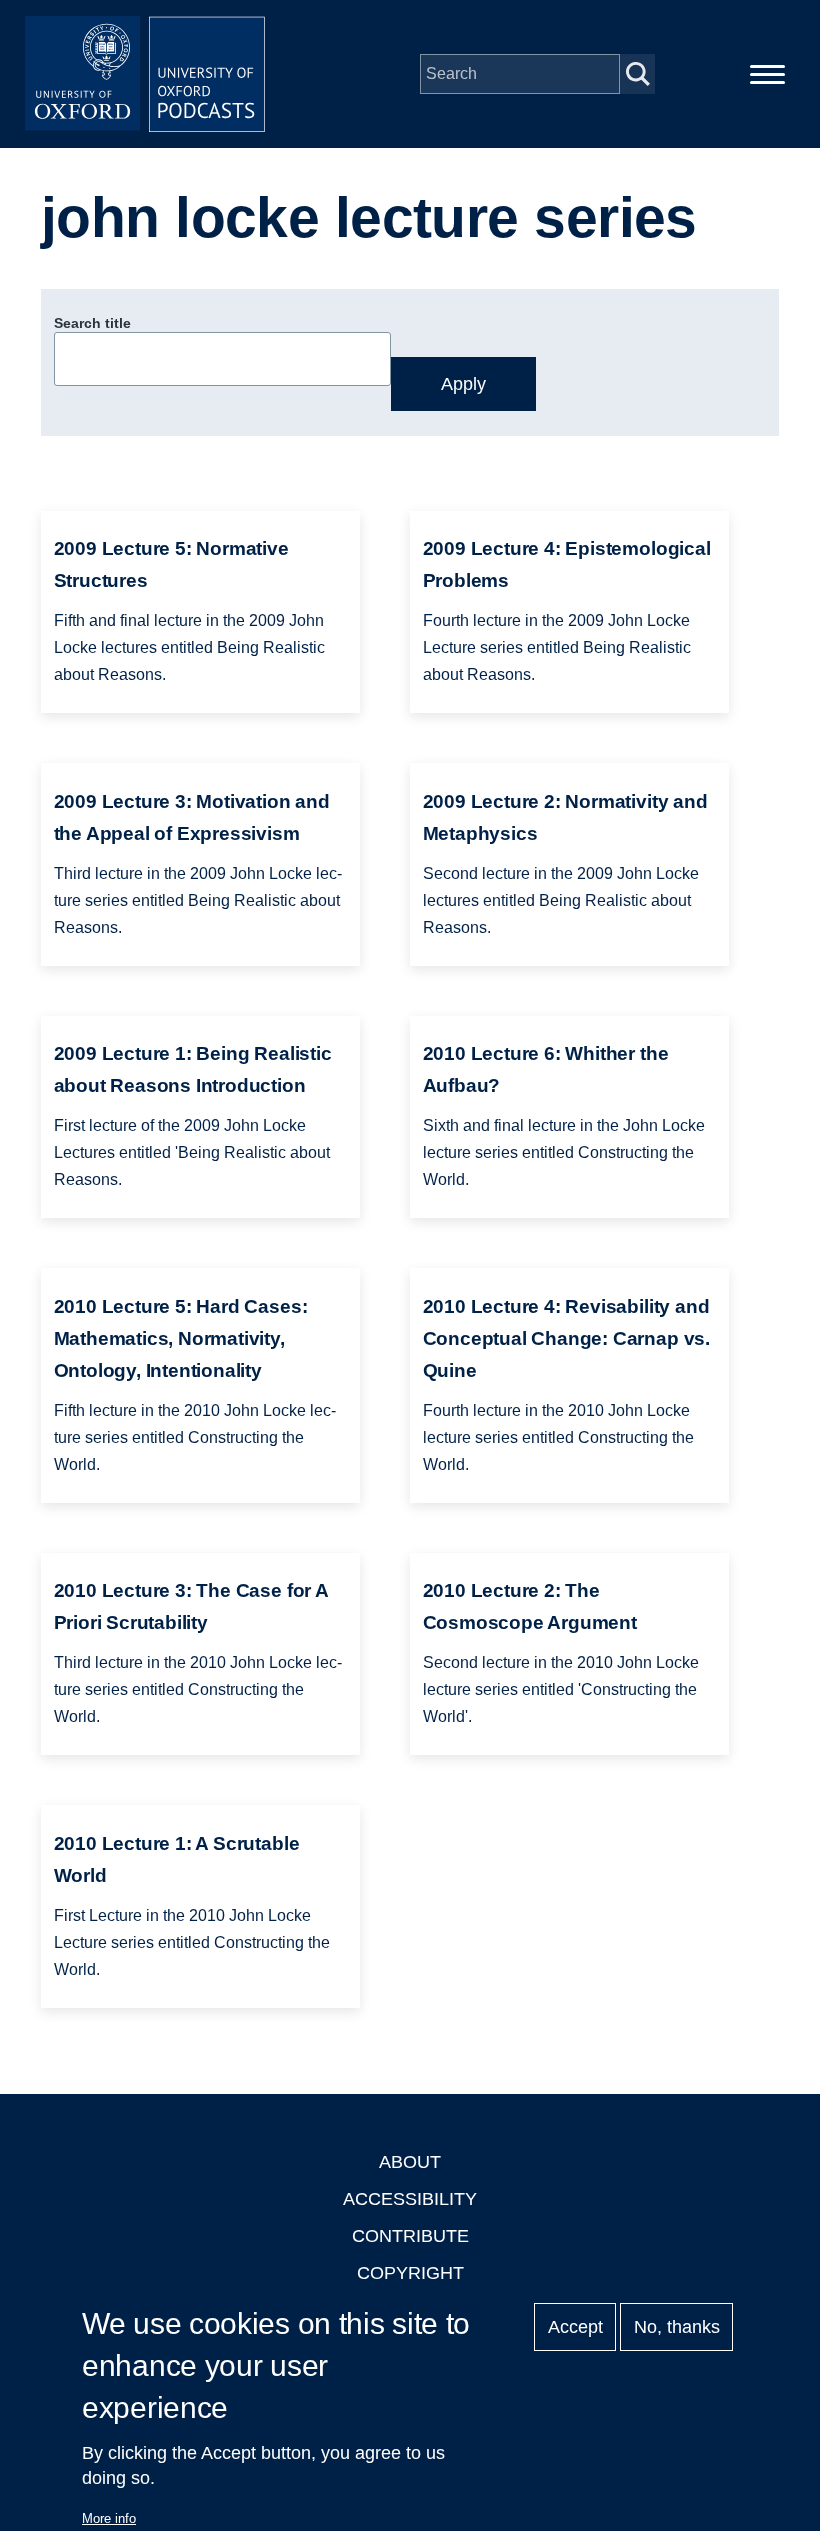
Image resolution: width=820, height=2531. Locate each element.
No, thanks (677, 2327)
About (410, 2162)
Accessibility (410, 2199)
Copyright (410, 2273)
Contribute (410, 2236)
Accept (575, 2327)
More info (109, 2518)
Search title (92, 323)
